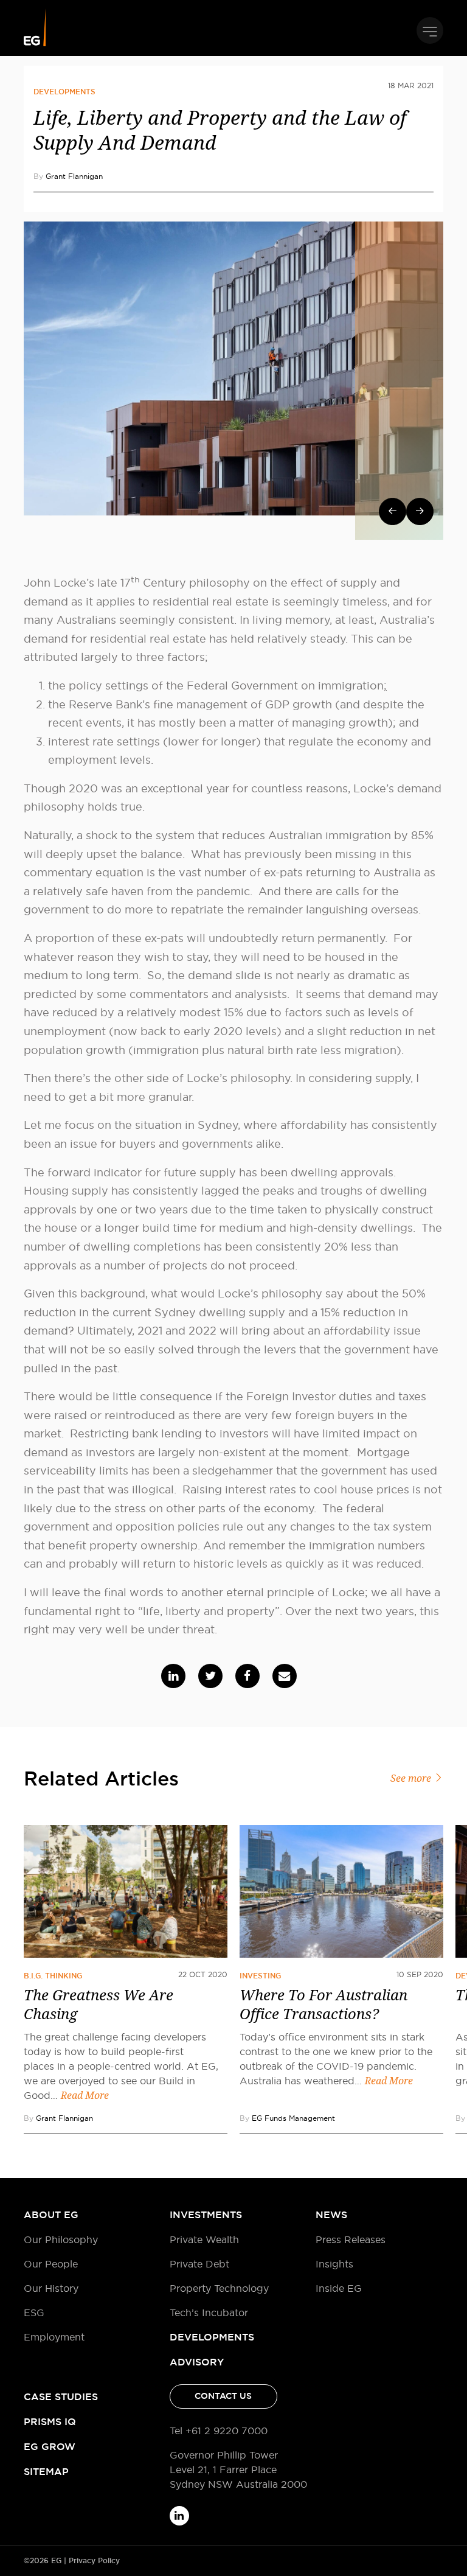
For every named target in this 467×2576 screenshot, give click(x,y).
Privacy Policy (94, 2561)
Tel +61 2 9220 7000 (219, 2431)
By (68, 176)
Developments (64, 92)
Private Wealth (204, 2239)
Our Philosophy (61, 2239)
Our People (51, 2264)
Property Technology (219, 2288)
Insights (334, 2264)
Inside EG (339, 2288)
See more (412, 1778)
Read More (85, 2096)
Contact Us (223, 2396)
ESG (34, 2312)
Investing (260, 1976)
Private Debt (199, 2264)
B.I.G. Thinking (53, 1976)
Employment (54, 2337)
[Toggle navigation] (430, 30)
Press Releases (351, 2239)
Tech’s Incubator (209, 2312)
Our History (51, 2288)
